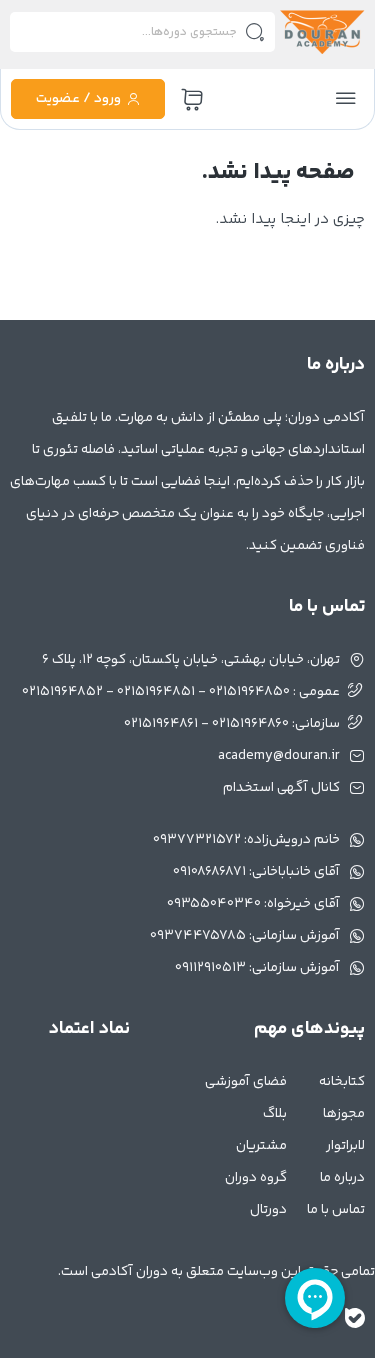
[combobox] (142, 32)
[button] (346, 99)
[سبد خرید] (192, 100)
